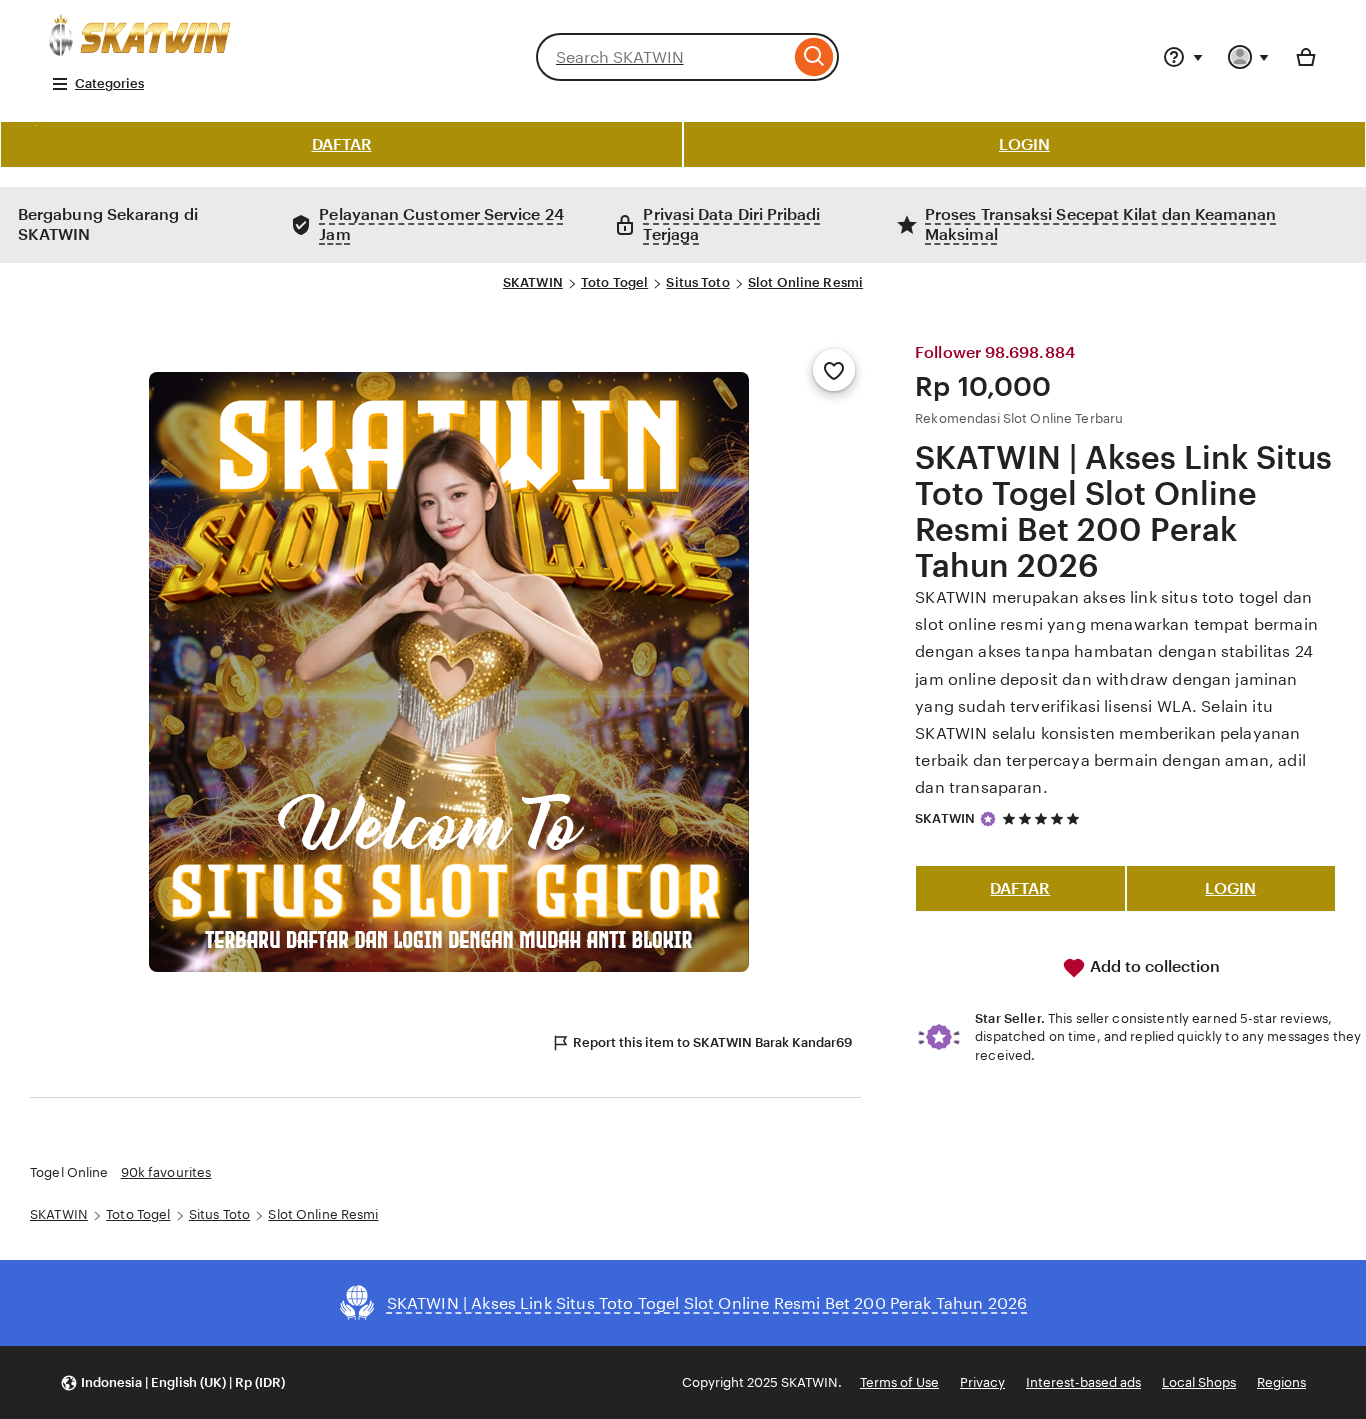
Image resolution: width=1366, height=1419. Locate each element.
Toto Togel (614, 282)
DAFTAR (342, 144)
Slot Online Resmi (805, 282)
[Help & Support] (1183, 57)
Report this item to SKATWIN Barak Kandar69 (712, 1042)
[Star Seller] (988, 819)
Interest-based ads (1083, 1382)
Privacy (982, 1382)
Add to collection (1153, 966)
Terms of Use (899, 1382)
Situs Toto (697, 282)
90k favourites (166, 1172)
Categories (109, 83)
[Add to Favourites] (834, 370)
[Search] (814, 57)
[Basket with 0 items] (1306, 57)
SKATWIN (533, 282)
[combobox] (663, 57)
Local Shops (1199, 1382)
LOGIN (1024, 144)
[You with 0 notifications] (1249, 57)
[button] (172, 1382)
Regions (1281, 1382)
